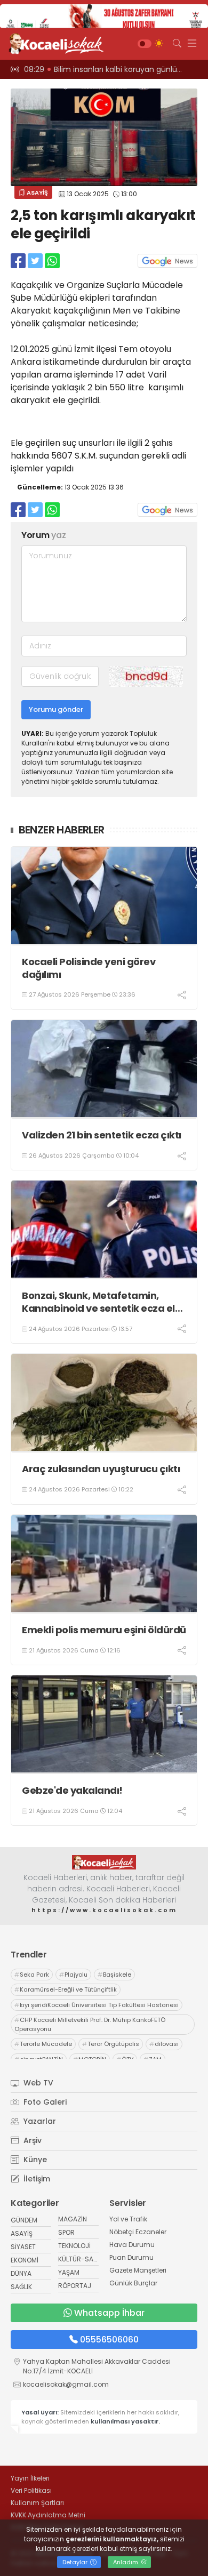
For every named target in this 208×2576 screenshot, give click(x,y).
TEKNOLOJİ (74, 2246)
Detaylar (76, 2562)
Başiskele (114, 1975)
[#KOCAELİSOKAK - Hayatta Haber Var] (53, 44)
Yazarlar (39, 2121)
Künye (34, 2160)
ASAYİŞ (37, 192)
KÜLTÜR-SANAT (82, 2259)
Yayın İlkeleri (30, 2478)
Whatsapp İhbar (109, 2313)
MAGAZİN (73, 2219)
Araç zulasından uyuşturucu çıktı (101, 1469)
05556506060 (109, 2340)
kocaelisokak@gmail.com (66, 2384)
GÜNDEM (24, 2220)
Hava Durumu (132, 2245)
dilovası (164, 2044)
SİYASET (23, 2247)
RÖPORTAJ (75, 2286)
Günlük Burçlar (133, 2283)
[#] (104, 1862)
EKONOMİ (25, 2260)
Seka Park (32, 1975)
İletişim (36, 2179)
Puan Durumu (131, 2257)
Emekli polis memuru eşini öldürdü (104, 1630)
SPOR (66, 2232)
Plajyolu (73, 1975)
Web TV (37, 2083)
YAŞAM (69, 2272)
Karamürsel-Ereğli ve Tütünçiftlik (66, 1989)
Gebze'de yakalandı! (72, 1790)
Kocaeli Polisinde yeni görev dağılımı (89, 968)
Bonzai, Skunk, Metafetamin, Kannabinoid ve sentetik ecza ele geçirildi (101, 1302)
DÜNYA (21, 2273)
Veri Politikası (31, 2490)
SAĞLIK (21, 2287)
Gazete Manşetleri (138, 2270)
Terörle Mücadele (43, 2044)
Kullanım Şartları (37, 2503)
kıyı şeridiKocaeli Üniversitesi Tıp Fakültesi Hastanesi (97, 2005)
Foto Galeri (44, 2102)
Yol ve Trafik (128, 2219)
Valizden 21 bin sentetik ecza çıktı (102, 1135)
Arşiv (31, 2140)
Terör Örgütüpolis (111, 2044)
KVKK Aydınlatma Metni (48, 2515)
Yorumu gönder (56, 709)
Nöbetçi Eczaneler (138, 2232)
